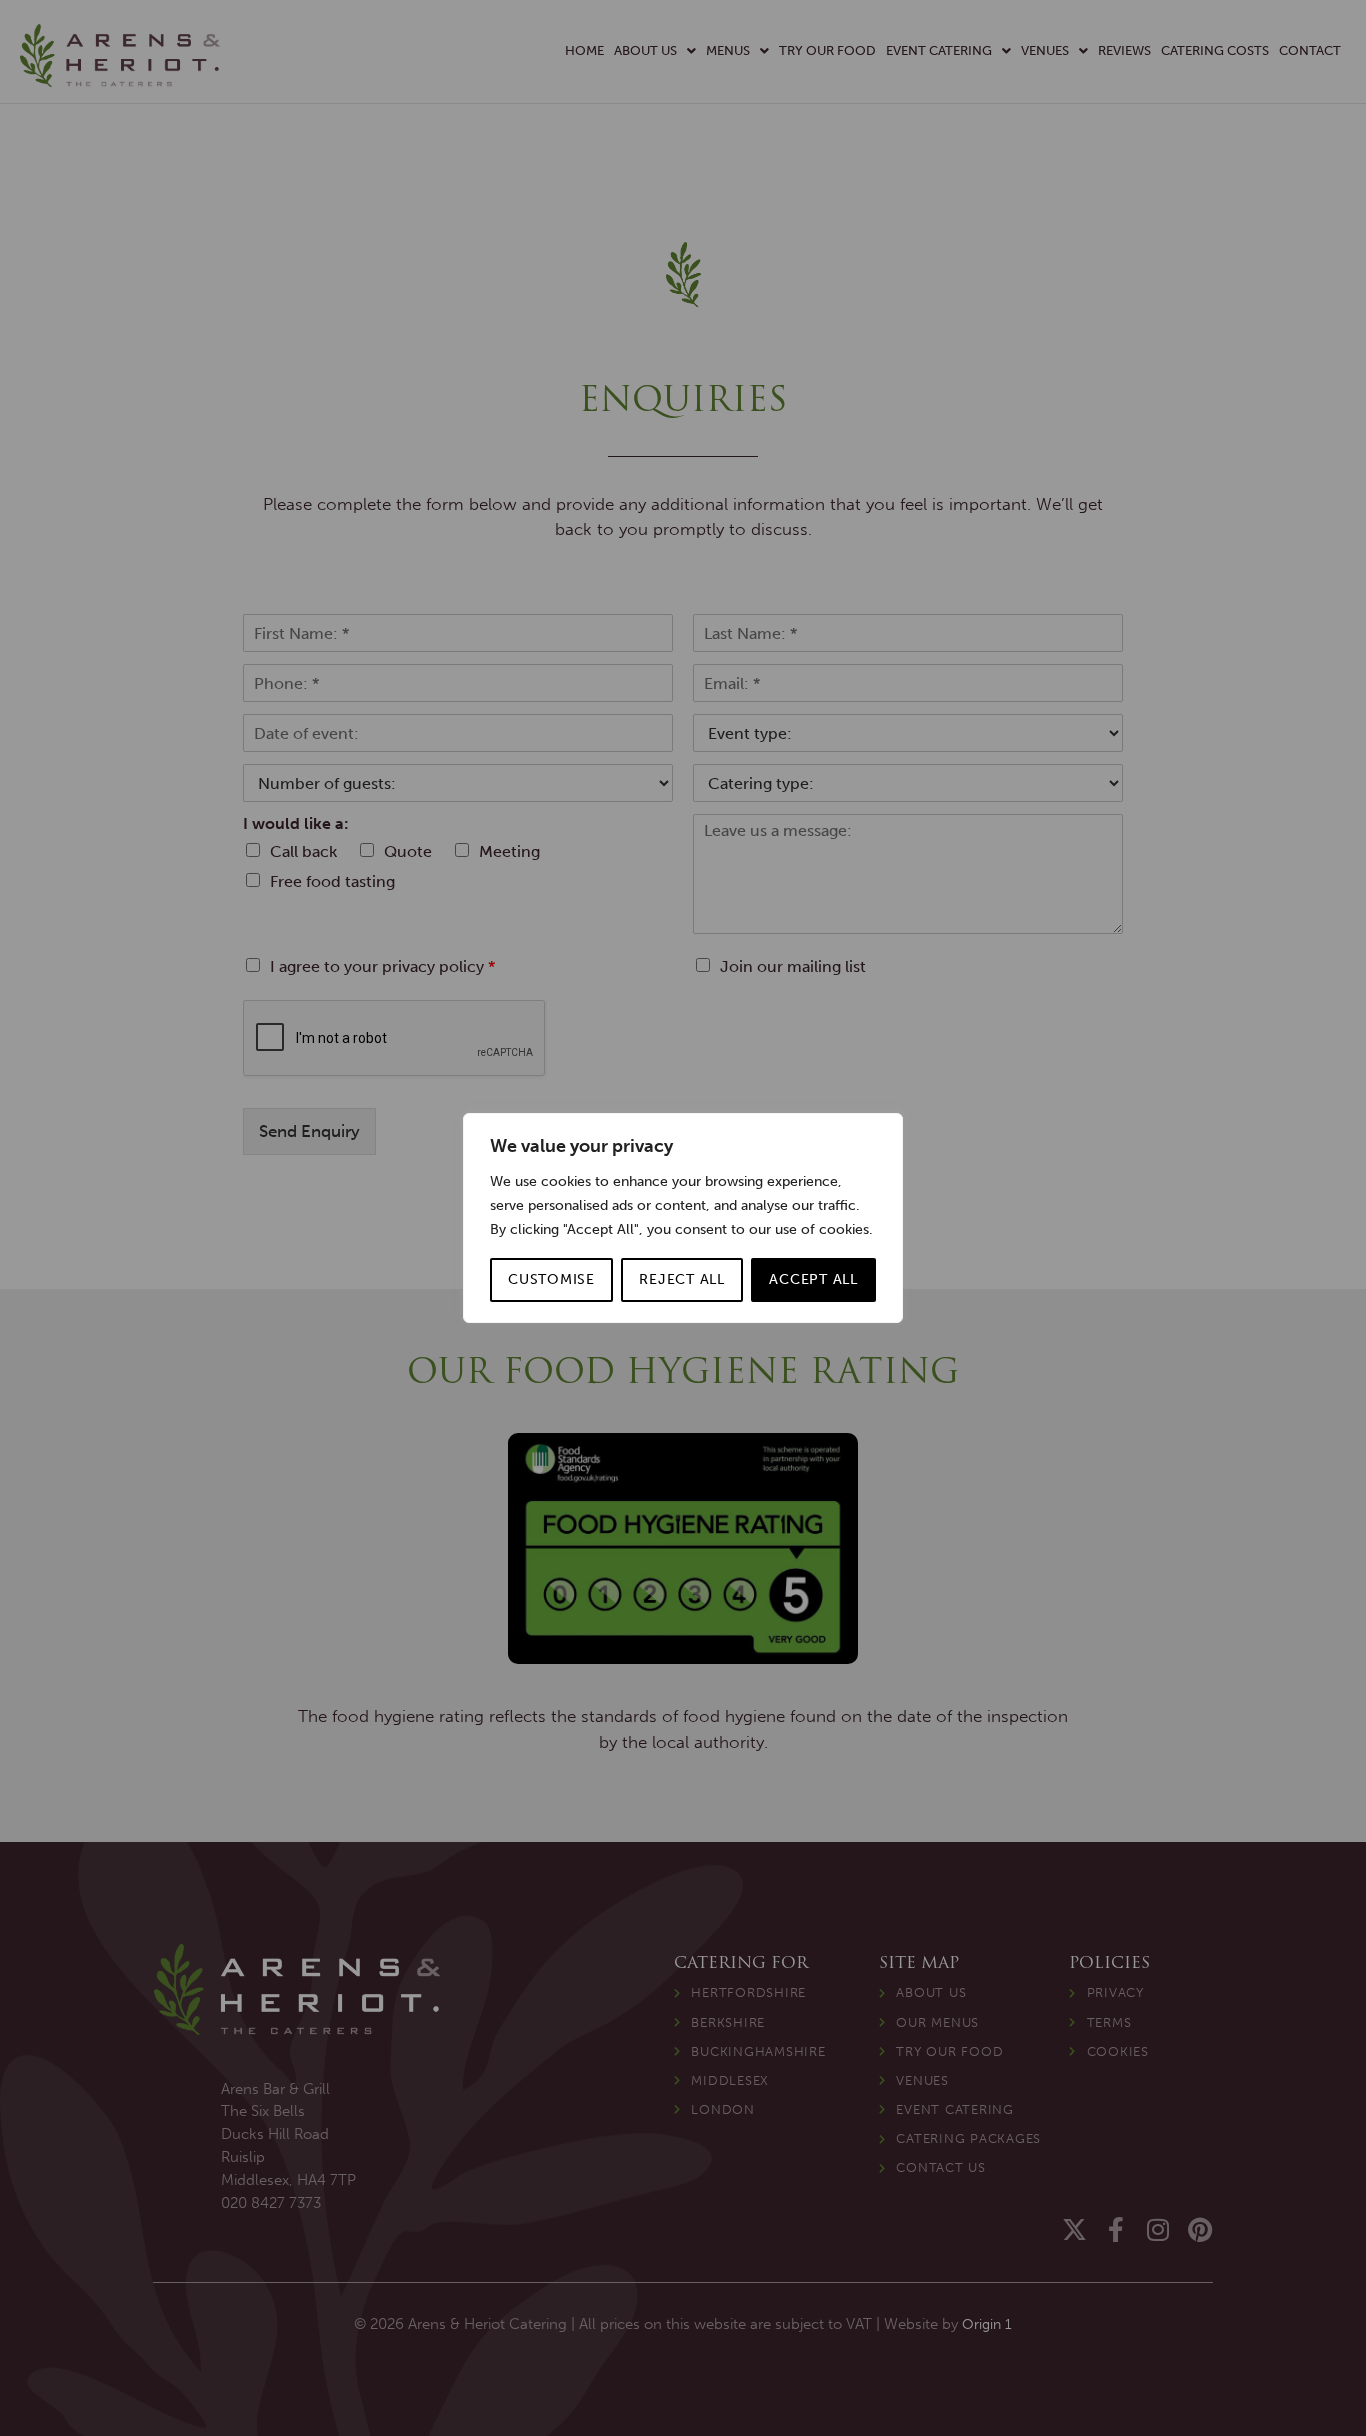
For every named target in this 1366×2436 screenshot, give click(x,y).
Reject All (682, 1279)
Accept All (813, 1279)
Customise (551, 1279)
